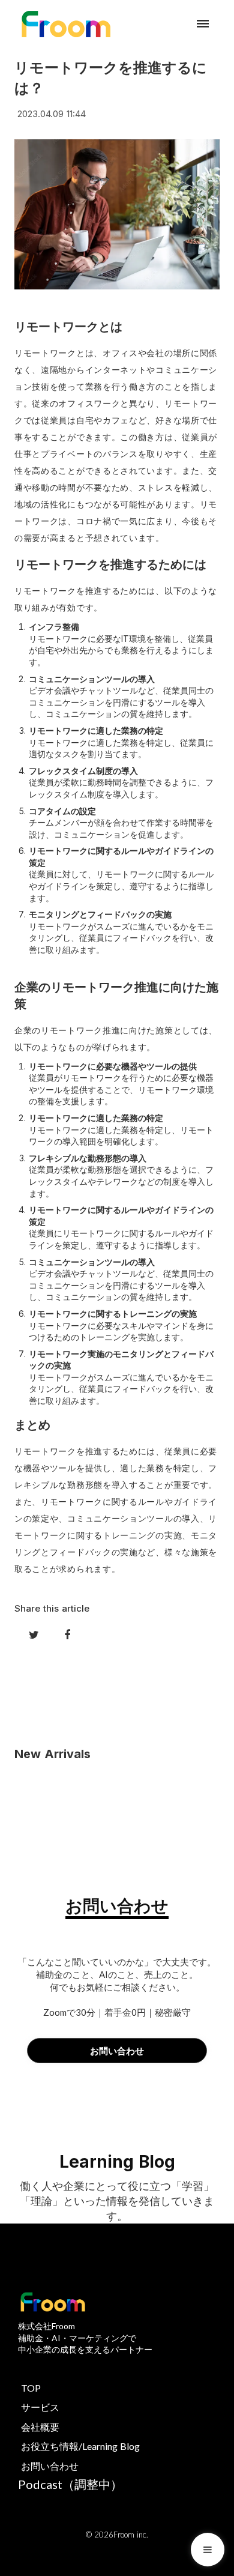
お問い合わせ (50, 2466)
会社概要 (40, 2427)
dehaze (203, 24)
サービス (40, 2407)
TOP (31, 2388)
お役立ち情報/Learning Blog (80, 2446)
